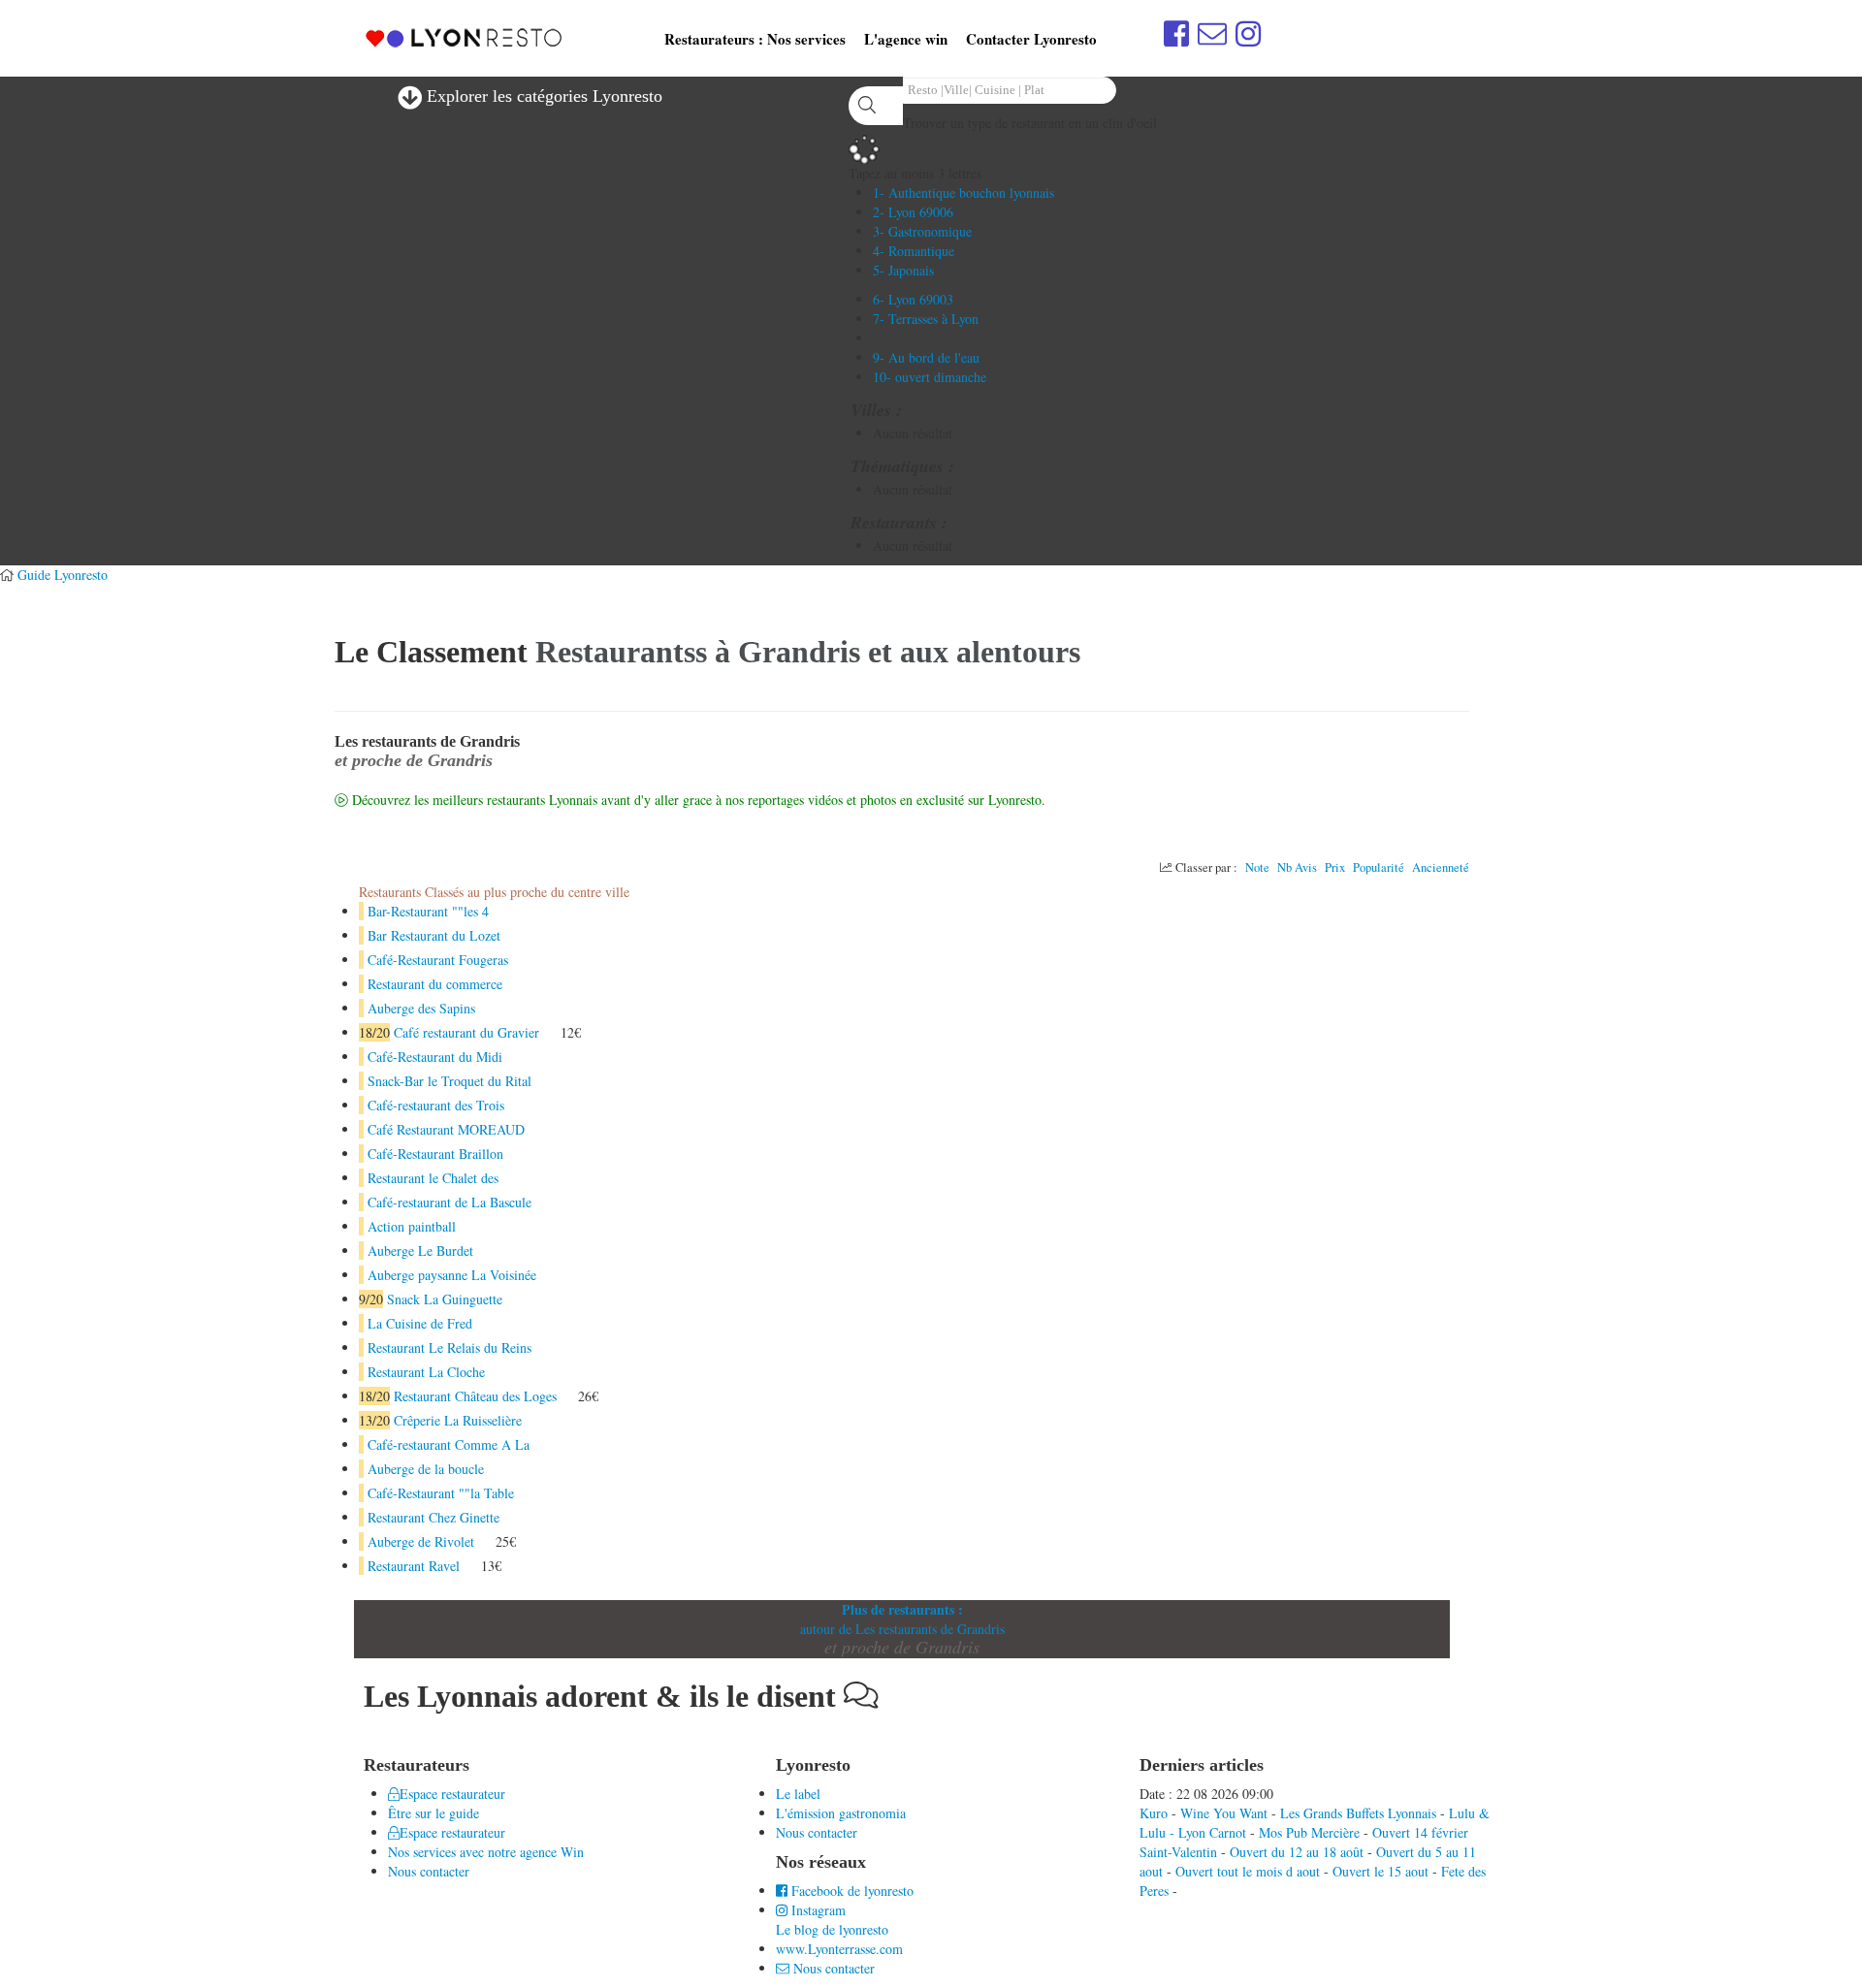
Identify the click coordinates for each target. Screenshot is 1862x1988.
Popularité (1379, 867)
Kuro (1154, 1813)
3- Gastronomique (922, 231)
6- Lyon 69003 (913, 299)
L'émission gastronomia (841, 1813)
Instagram (817, 1910)
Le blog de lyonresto (832, 1929)
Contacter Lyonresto (1031, 39)
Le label (798, 1794)
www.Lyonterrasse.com (839, 1949)
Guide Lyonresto (63, 575)
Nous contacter (429, 1871)
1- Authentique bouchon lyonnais (963, 192)
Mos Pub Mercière (1309, 1832)
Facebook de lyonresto (851, 1891)
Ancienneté (1441, 867)
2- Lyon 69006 (913, 212)
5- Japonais (903, 270)
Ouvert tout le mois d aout (1248, 1871)
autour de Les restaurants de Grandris (902, 1629)
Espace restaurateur (452, 1794)
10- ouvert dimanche (930, 377)
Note (1257, 867)
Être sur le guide (433, 1813)
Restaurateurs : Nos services (755, 39)
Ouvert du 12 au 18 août (1297, 1852)
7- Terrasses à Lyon (926, 319)
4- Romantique (914, 251)
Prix (1335, 867)
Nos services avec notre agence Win (486, 1852)
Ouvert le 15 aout (1380, 1871)
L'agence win (906, 39)
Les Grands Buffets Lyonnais (1358, 1813)
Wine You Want (1224, 1813)
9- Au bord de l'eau (926, 357)
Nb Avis (1297, 867)
